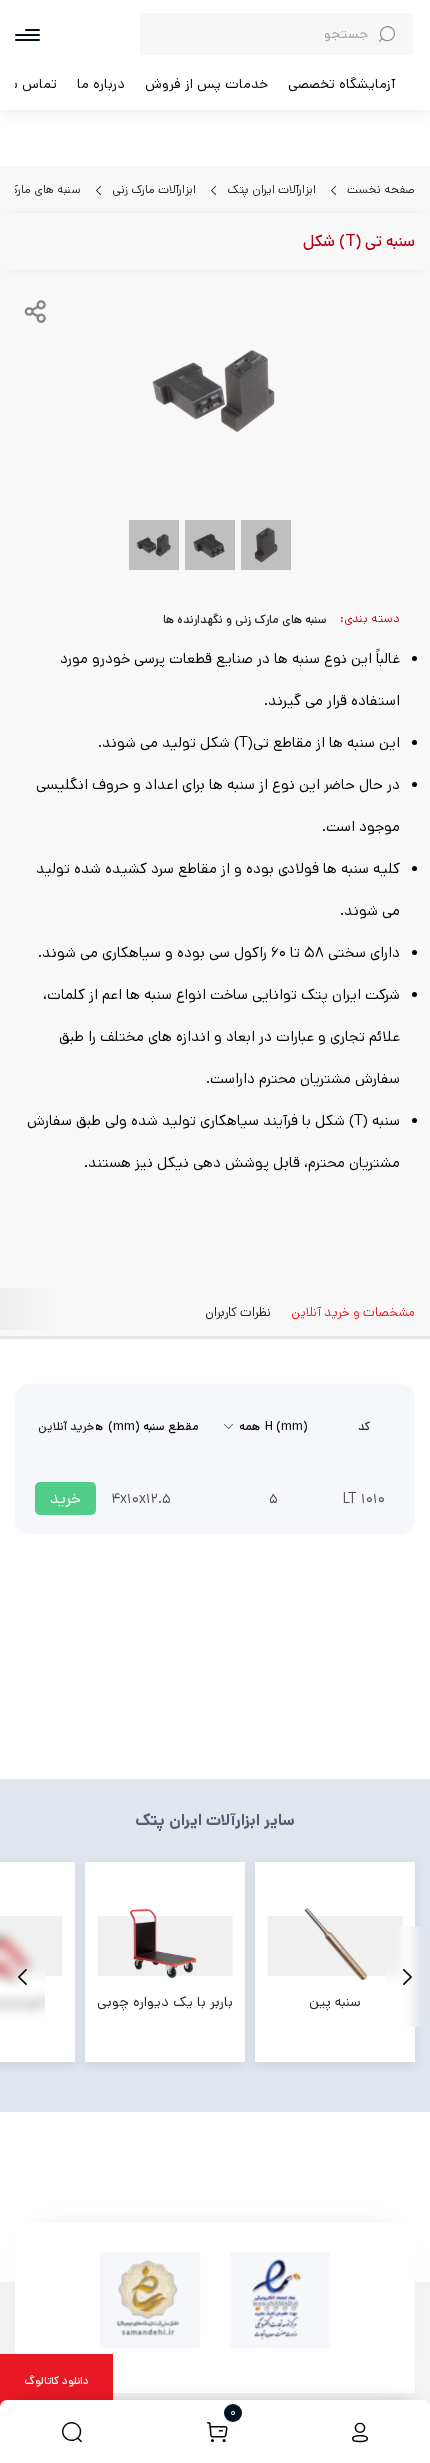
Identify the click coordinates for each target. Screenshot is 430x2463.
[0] (217, 2431)
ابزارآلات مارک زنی (152, 189)
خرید (65, 1498)
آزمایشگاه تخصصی (341, 84)
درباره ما (101, 84)
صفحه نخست (379, 189)
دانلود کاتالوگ (56, 2381)
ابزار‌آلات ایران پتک (270, 189)
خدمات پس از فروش (206, 84)
